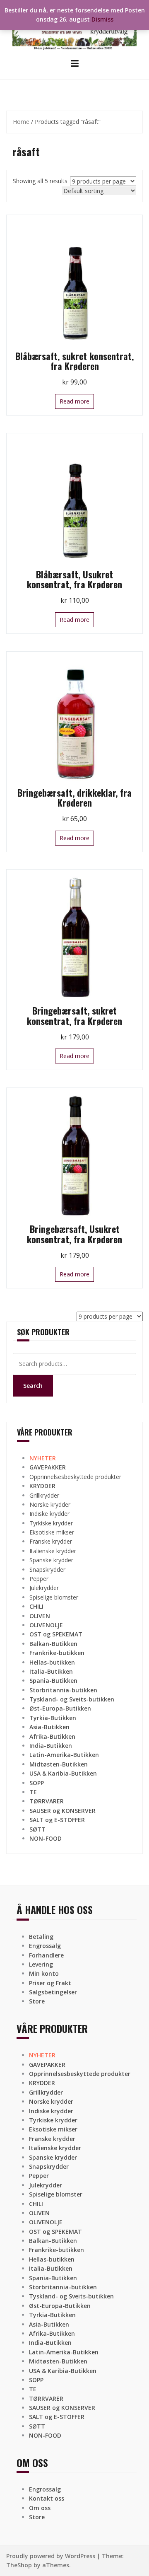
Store (37, 2001)
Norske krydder (50, 1504)
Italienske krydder (53, 1551)
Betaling (41, 1937)
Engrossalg (45, 1946)
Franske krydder (51, 1541)
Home (21, 122)
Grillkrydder (44, 1495)
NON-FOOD (46, 1838)
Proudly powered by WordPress (51, 2556)
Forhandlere (46, 1955)
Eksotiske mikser (52, 1532)
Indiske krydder (49, 1514)
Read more (74, 401)
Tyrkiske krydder (51, 1523)
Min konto (44, 1973)
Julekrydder (44, 1588)
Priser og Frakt (50, 1983)
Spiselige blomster (54, 1597)
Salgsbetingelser (53, 1992)
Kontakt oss (47, 2498)
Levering (41, 1964)
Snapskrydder (47, 1570)
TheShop (19, 2565)
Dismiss (102, 19)
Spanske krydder (51, 1560)
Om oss (40, 2508)
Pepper (39, 1579)
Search (33, 1386)
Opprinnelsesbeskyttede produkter (75, 1477)
